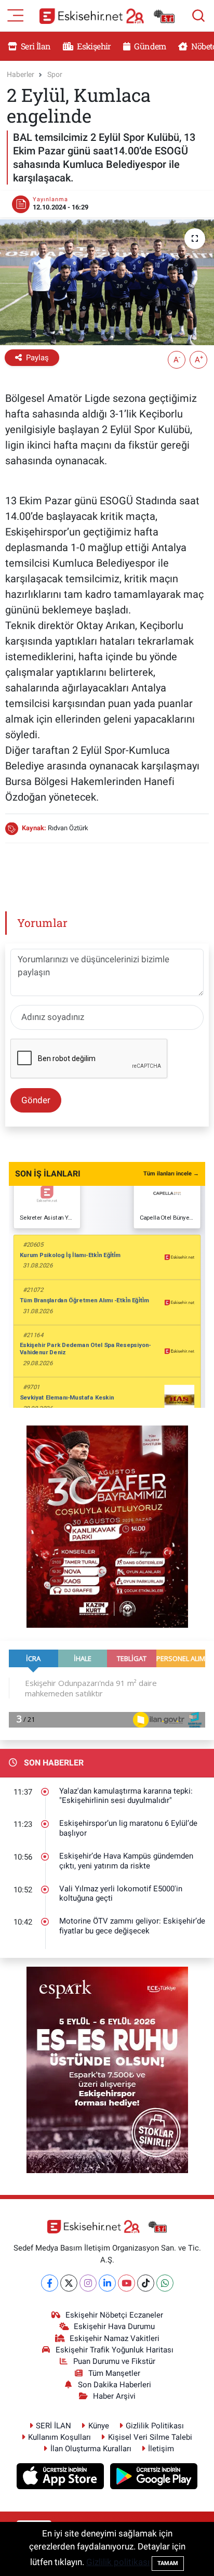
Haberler (21, 74)
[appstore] (62, 2478)
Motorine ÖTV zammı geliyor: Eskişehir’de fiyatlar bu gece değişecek (132, 1926)
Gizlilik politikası (118, 2562)
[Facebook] (50, 2283)
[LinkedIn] (107, 2283)
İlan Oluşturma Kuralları (91, 2449)
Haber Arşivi (114, 2396)
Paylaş (37, 358)
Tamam (168, 2563)
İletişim (161, 2449)
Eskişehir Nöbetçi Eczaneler (114, 2315)
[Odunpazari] (107, 1526)
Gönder (36, 1100)
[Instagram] (88, 2283)
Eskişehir (93, 46)
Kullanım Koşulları (59, 2437)
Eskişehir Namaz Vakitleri (115, 2338)
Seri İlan (35, 46)
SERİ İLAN (53, 2426)
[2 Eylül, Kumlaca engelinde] (107, 282)
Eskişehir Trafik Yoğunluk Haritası (115, 2350)
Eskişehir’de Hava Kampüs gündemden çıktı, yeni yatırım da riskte (126, 1861)
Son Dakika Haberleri (115, 2385)
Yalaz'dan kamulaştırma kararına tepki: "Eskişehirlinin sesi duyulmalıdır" (126, 1796)
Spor (55, 74)
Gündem (149, 46)
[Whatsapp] (165, 2283)
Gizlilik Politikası (155, 2426)
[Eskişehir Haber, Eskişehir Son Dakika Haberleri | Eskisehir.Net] (107, 16)
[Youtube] (126, 2283)
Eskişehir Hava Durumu (114, 2326)
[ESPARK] (107, 2069)
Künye (99, 2426)
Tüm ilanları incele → (171, 1174)
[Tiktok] (146, 2283)
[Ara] (198, 16)
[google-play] (154, 2478)
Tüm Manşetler (114, 2373)
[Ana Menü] (16, 15)
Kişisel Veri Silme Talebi (150, 2437)
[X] (69, 2283)
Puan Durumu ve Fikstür (114, 2361)
